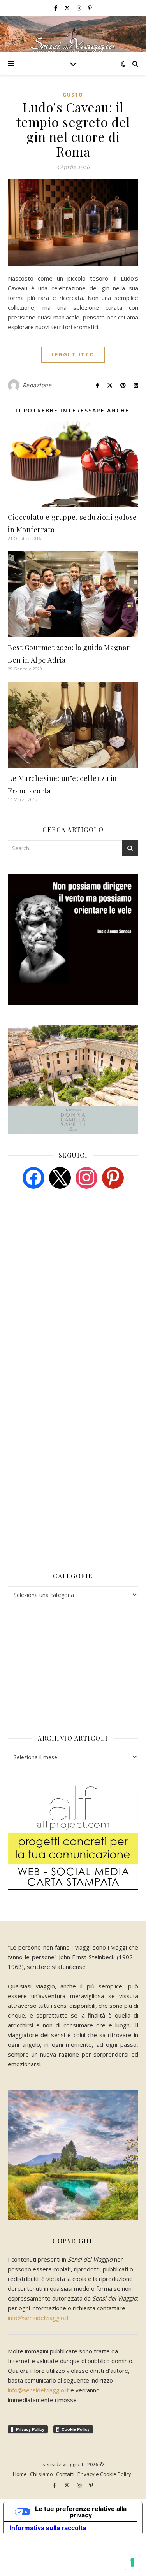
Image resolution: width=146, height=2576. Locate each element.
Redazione (37, 385)
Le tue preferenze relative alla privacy (81, 2512)
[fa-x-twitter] (68, 8)
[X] (60, 1177)
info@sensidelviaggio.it (38, 2318)
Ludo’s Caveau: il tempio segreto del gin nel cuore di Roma (73, 129)
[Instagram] (86, 1177)
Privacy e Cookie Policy (104, 2474)
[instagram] (79, 8)
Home (20, 2474)
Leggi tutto (73, 354)
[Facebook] (33, 1177)
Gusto (73, 95)
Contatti (65, 2474)
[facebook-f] (56, 8)
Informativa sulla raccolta (48, 2528)
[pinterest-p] (90, 8)
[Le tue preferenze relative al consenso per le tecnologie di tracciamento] (132, 2562)
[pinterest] (113, 1177)
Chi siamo (41, 2474)
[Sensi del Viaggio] (73, 34)
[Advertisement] (66, 1255)
